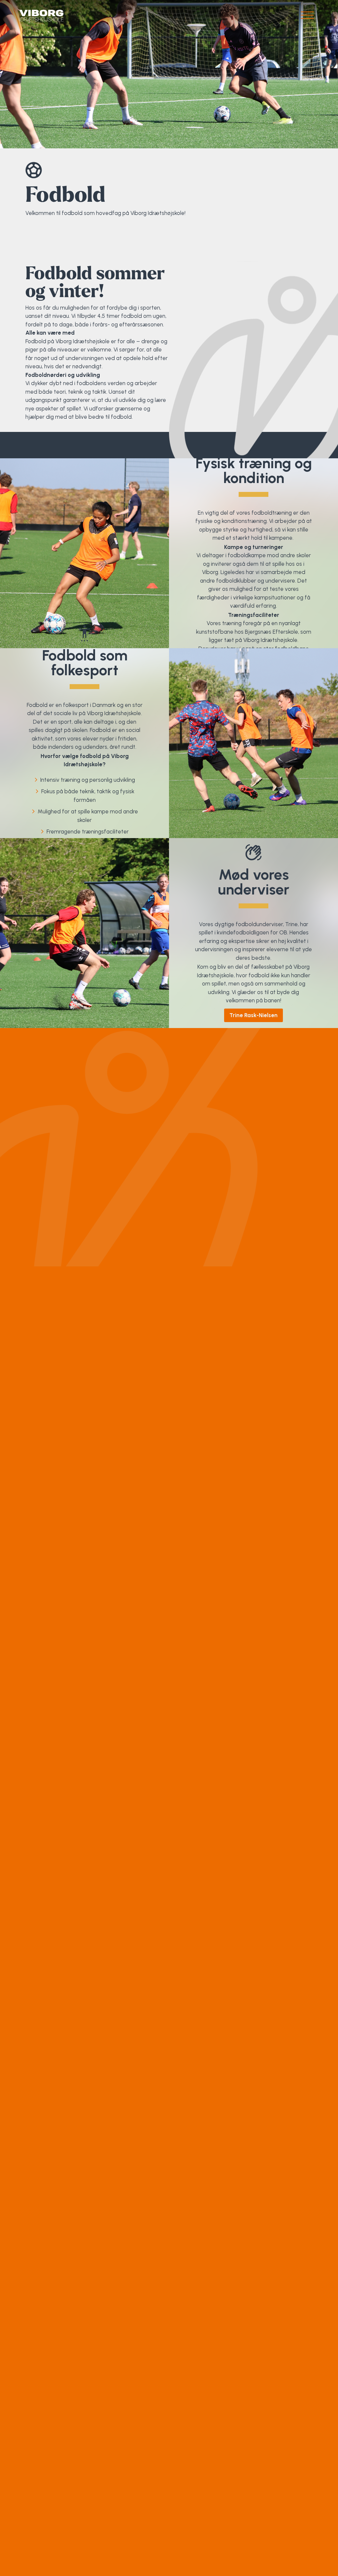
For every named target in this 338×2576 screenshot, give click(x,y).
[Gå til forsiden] (41, 16)
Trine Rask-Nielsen (253, 1015)
